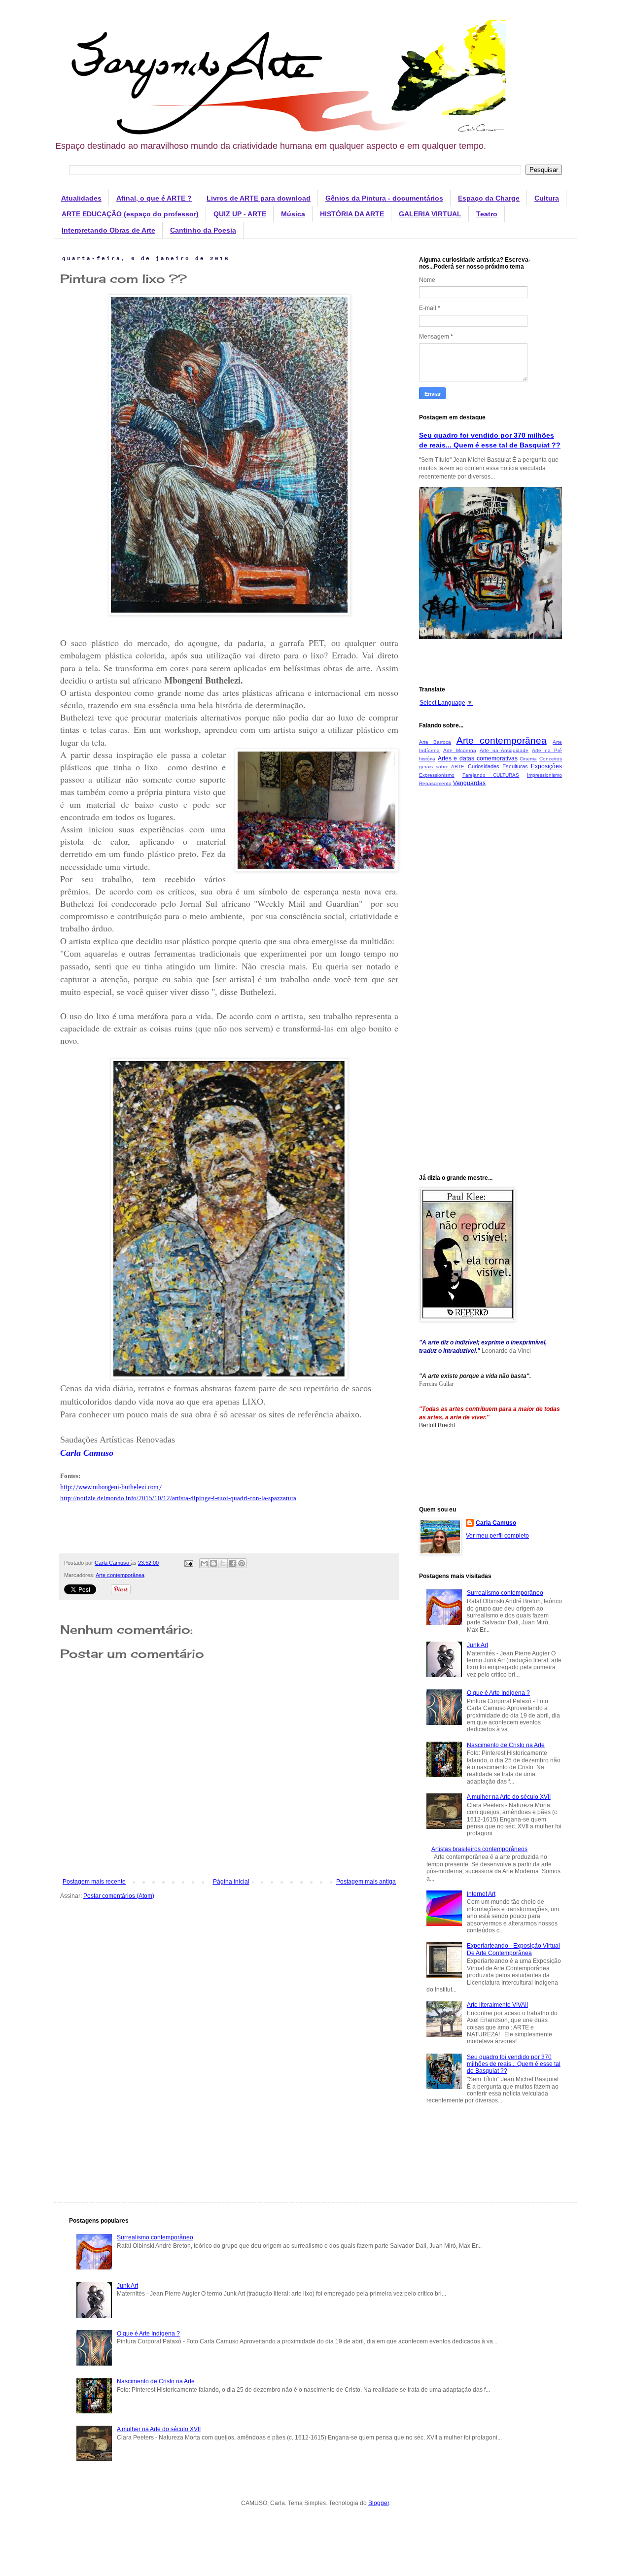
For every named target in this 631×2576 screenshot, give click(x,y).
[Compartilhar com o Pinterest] (242, 1563)
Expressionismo (437, 775)
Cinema (528, 759)
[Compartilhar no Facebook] (232, 1563)
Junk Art (477, 1645)
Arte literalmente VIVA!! (497, 2005)
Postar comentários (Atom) (119, 1896)
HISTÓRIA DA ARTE (352, 214)
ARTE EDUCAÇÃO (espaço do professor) (130, 214)
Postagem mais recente (94, 1882)
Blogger (379, 2503)
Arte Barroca (435, 742)
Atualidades (81, 198)
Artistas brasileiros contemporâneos (479, 1849)
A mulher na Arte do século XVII (509, 1797)
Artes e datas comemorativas (478, 758)
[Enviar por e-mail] (204, 1563)
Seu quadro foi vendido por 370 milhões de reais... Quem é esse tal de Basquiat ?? (514, 2064)
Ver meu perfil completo (497, 1536)
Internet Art (481, 1894)
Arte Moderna (460, 750)
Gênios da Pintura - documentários (384, 198)
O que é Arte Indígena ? (498, 1693)
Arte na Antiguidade (504, 750)
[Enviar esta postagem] (188, 1563)
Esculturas (515, 766)
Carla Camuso (496, 1523)
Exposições (546, 766)
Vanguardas (469, 783)
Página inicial (231, 1882)
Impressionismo (544, 775)
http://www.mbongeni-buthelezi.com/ (111, 1487)
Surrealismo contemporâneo (505, 1593)
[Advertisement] (491, 950)
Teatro (487, 214)
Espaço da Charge (489, 198)
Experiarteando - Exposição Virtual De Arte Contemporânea (513, 1949)
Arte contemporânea (120, 1575)
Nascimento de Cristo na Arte (506, 1745)
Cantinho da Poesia (203, 230)
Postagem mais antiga (366, 1882)
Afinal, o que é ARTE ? (154, 198)
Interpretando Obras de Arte (108, 230)
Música (293, 214)
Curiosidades (484, 766)
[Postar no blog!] (213, 1563)
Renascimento (435, 783)
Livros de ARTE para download (259, 198)
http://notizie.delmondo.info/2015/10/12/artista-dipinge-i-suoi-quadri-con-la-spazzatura (178, 1498)
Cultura (547, 198)
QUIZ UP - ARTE (240, 214)
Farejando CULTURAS (491, 775)
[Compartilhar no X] (223, 1563)
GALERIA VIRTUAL (430, 214)
